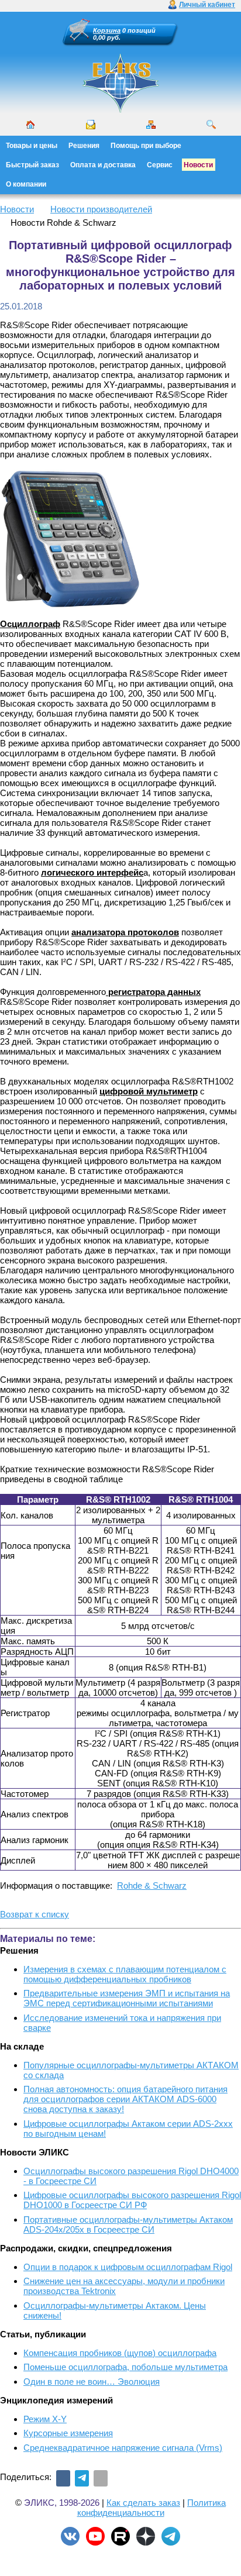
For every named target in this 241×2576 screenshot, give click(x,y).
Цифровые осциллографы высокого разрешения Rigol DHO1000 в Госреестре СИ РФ (132, 2200)
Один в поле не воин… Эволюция (92, 2382)
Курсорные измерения (68, 2433)
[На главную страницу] (120, 111)
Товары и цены (32, 146)
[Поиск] (211, 125)
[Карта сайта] (151, 125)
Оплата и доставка (103, 165)
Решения (84, 146)
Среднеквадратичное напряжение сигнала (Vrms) (123, 2448)
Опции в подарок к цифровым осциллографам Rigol (128, 2267)
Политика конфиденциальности (152, 2508)
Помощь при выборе (146, 146)
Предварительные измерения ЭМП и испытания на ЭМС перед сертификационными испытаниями (127, 1998)
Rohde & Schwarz (152, 1885)
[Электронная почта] (101, 2478)
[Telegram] (82, 2478)
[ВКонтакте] (63, 2478)
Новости (198, 165)
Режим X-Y (45, 2419)
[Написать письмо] (91, 125)
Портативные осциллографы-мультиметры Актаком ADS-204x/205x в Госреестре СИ (128, 2224)
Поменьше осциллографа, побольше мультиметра (125, 2367)
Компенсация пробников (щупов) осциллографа (120, 2353)
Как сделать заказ (143, 2503)
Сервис (160, 165)
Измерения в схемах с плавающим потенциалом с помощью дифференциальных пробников (125, 1974)
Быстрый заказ (32, 165)
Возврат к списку (35, 1914)
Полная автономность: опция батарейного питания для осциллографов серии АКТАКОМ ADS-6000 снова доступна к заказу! (125, 2099)
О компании (26, 184)
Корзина (107, 30)
